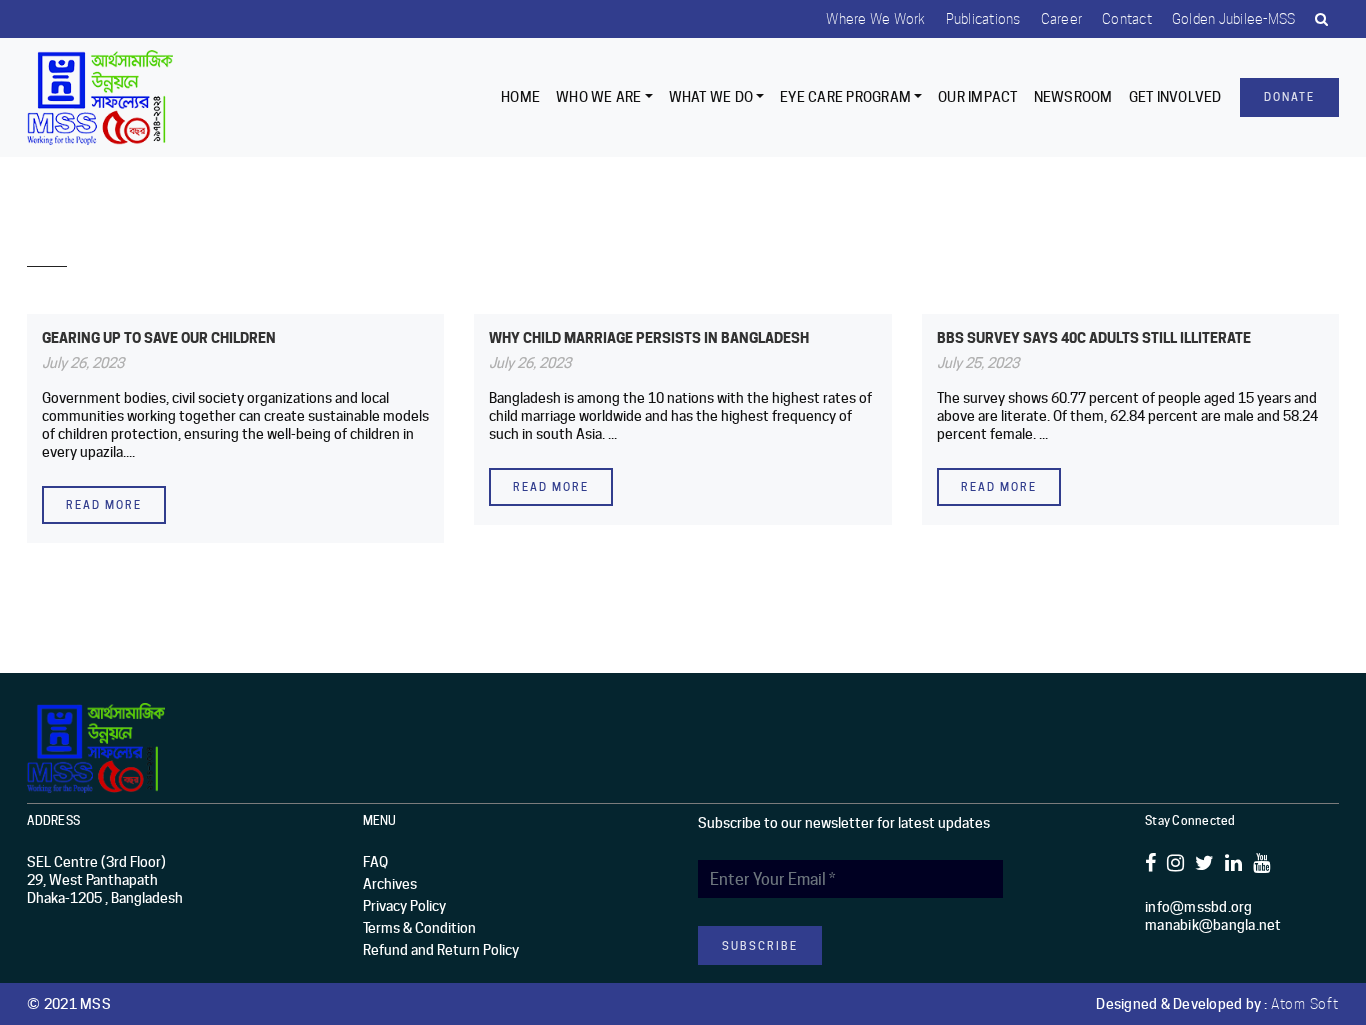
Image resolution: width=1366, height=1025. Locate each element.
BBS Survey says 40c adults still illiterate (1094, 337)
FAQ (375, 862)
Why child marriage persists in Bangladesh (649, 337)
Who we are (599, 97)
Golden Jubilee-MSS (1234, 19)
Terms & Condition (419, 928)
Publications (983, 19)
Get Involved (1175, 97)
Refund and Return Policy (441, 950)
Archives (390, 884)
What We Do (711, 97)
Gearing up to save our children (159, 337)
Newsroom (1073, 97)
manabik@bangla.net (1213, 925)
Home (520, 97)
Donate (1289, 97)
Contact (1127, 19)
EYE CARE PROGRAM (845, 97)
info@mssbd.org (1199, 907)
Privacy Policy (404, 906)
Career (1062, 19)
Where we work (875, 19)
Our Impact (978, 97)
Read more (104, 505)
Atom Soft (1305, 1004)
